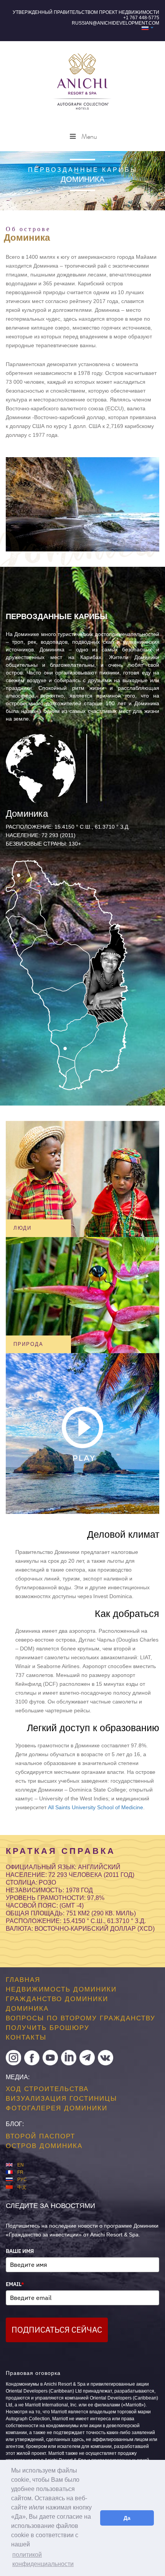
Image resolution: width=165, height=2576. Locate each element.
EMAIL (15, 2284)
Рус (22, 2180)
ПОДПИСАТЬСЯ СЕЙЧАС (57, 2330)
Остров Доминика (44, 2146)
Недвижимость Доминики (61, 1989)
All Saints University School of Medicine (96, 1807)
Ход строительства (47, 2089)
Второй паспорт (40, 2136)
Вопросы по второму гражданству (81, 2018)
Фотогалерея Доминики (57, 2108)
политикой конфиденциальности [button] (43, 2559)
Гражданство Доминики (57, 1999)
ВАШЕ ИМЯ (20, 2251)
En (21, 2165)
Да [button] (127, 2518)
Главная (23, 1980)
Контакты (26, 2037)
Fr (20, 2172)
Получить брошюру (48, 2028)
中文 (22, 2187)
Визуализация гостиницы (61, 2098)
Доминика (27, 2009)
